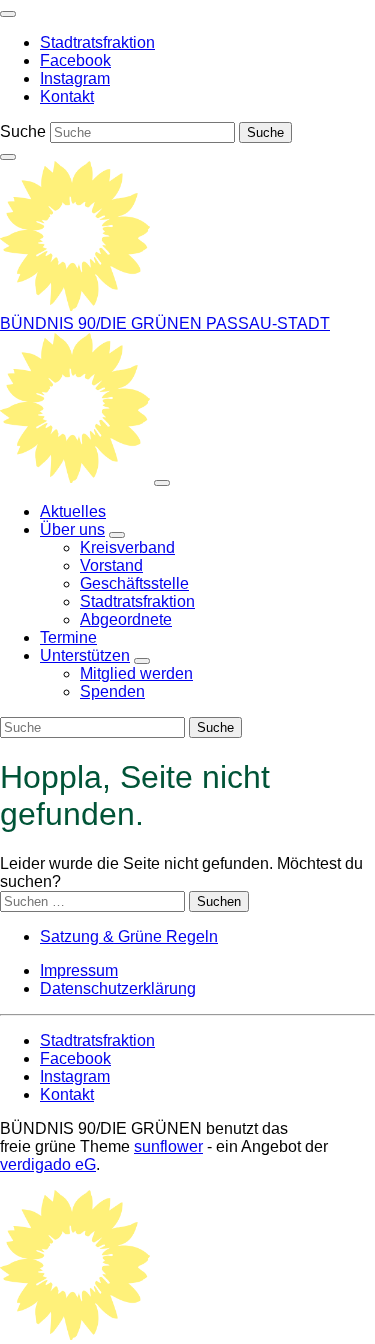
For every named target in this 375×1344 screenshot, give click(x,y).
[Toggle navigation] (8, 14)
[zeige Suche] (8, 157)
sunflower (168, 1146)
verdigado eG (48, 1164)
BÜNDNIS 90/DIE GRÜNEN (103, 323)
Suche (23, 131)
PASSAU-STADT (268, 323)
